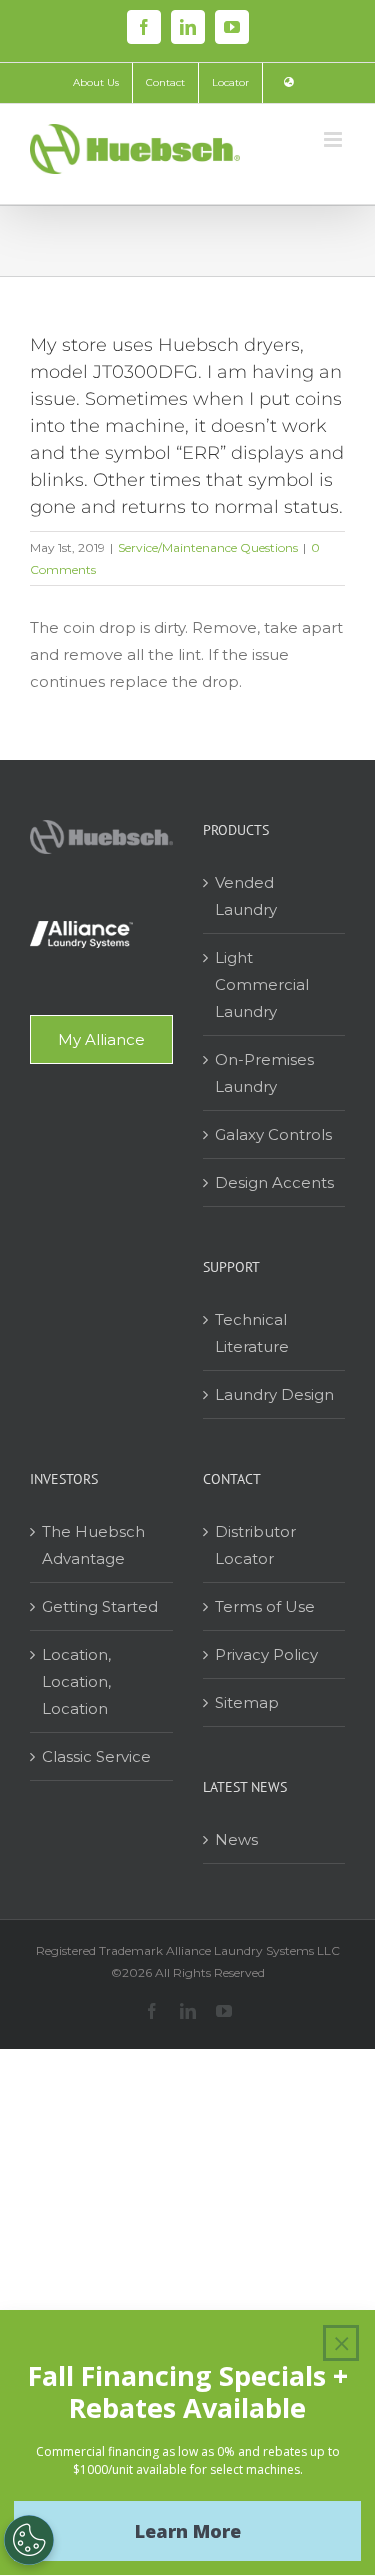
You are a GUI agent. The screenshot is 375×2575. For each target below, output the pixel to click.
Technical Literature (252, 1333)
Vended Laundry (246, 896)
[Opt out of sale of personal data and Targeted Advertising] (29, 2540)
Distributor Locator (255, 1545)
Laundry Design (274, 1394)
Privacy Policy (266, 1654)
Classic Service (96, 1756)
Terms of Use (265, 1606)
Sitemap (247, 1702)
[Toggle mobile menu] (334, 139)
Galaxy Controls (273, 1134)
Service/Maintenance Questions (208, 547)
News (236, 1839)
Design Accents (274, 1182)
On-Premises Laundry (264, 1073)
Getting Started (100, 1606)
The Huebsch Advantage (93, 1545)
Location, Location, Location (76, 1681)
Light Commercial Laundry (262, 984)
